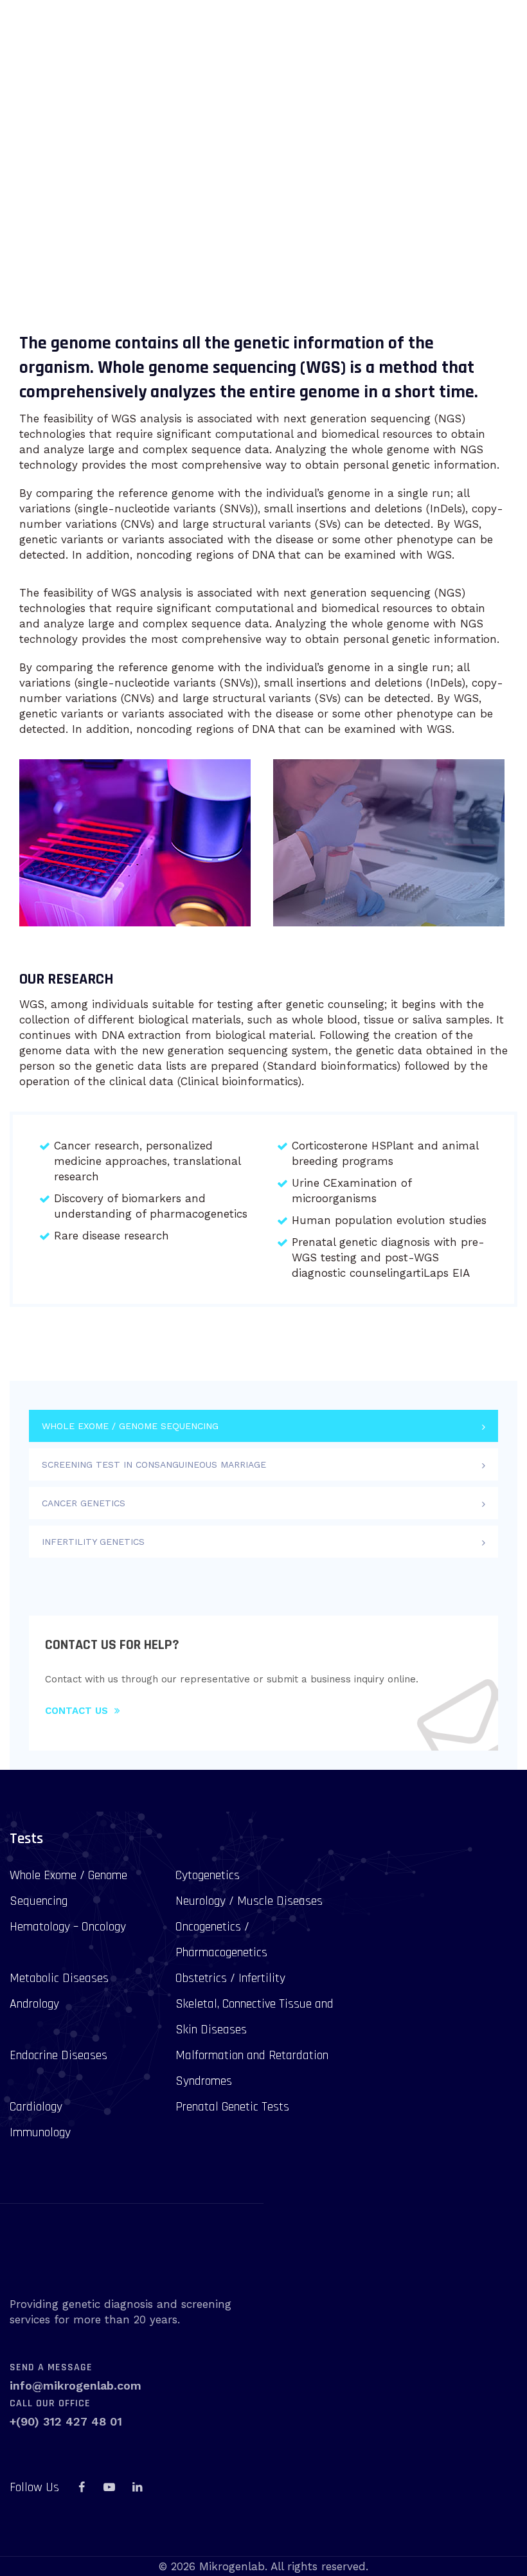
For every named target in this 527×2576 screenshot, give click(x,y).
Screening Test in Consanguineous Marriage (154, 1464)
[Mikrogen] (63, 34)
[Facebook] (82, 2487)
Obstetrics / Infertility (230, 1978)
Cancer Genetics (84, 1503)
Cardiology (36, 2107)
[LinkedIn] (137, 2487)
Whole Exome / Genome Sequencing (130, 1426)
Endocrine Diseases (58, 2055)
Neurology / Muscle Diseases (249, 1901)
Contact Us (76, 1711)
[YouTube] (109, 2487)
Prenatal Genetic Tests (232, 2107)
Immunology (40, 2132)
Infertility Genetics (93, 1542)
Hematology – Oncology (68, 1927)
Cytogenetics (208, 1875)
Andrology (34, 2004)
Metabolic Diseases (59, 1978)
